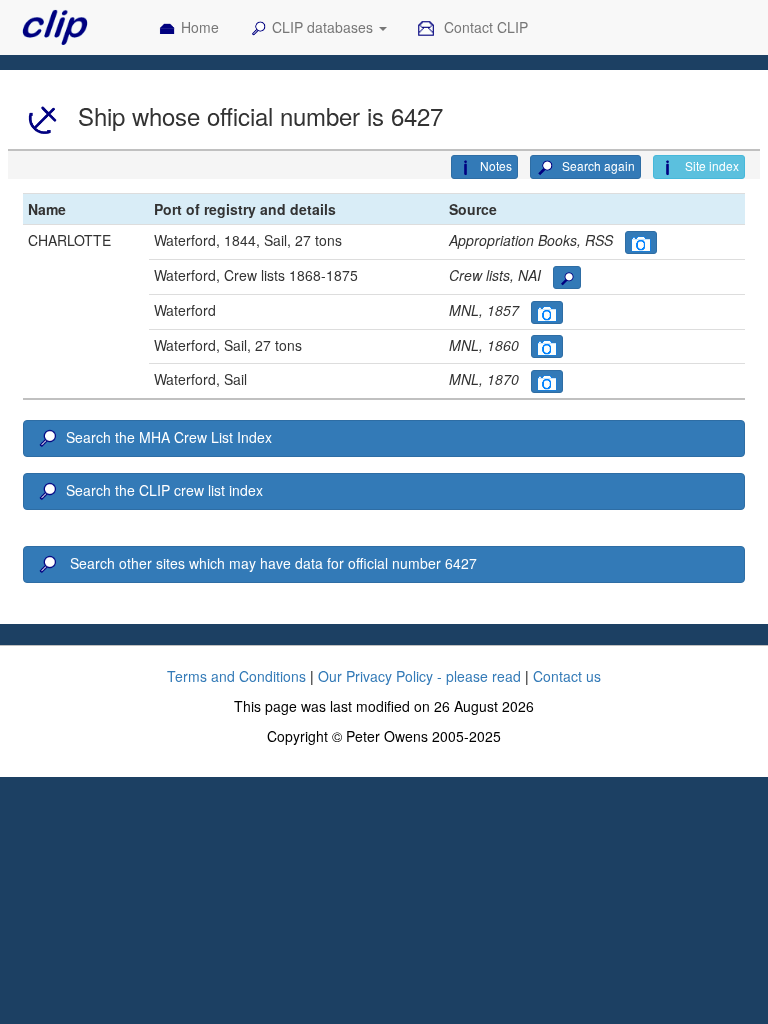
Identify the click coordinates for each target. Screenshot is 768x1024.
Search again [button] (597, 165)
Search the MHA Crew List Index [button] (169, 437)
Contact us (567, 676)
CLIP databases (324, 27)
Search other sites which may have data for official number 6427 (271, 563)
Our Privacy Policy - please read (419, 676)
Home (200, 27)
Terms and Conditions (236, 676)
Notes (496, 165)
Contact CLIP (484, 27)
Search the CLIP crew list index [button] (164, 490)
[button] (641, 242)
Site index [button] (710, 165)
